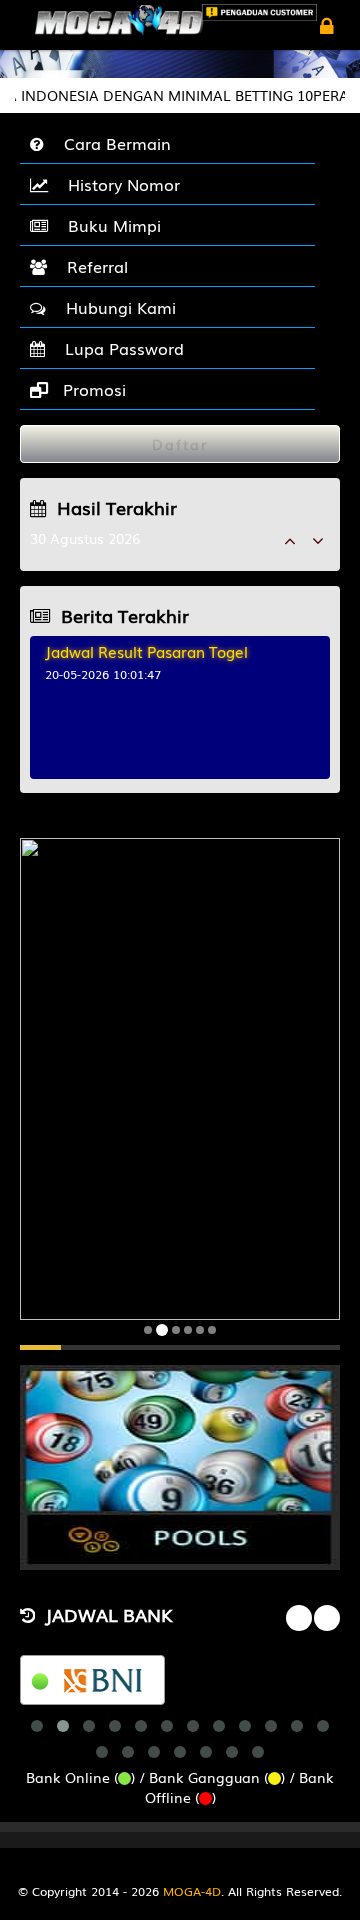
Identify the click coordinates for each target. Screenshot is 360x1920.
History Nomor (119, 184)
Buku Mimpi (109, 225)
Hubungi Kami (116, 307)
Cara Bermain (112, 143)
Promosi (92, 389)
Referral (92, 266)
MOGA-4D (192, 1891)
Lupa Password (119, 348)
